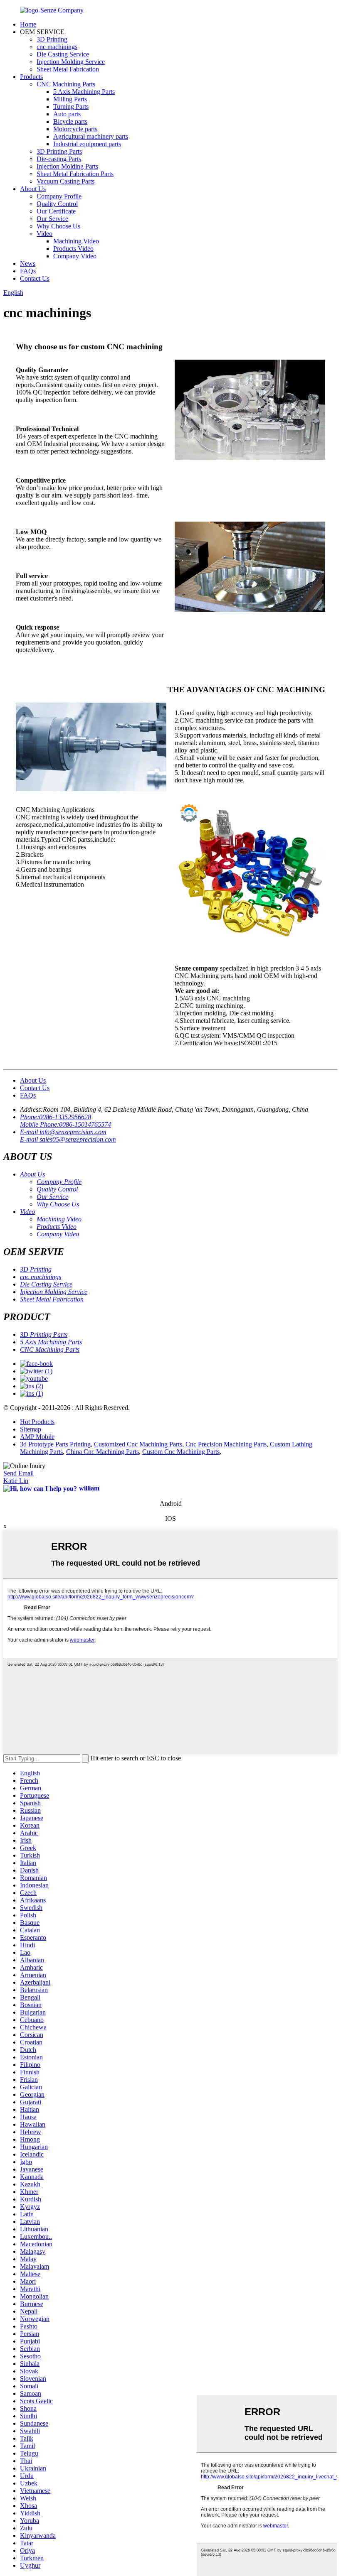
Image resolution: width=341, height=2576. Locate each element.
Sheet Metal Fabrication (68, 69)
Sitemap (31, 1429)
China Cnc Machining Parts (103, 1452)
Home (28, 24)
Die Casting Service (63, 54)
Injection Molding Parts (67, 166)
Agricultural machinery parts (91, 136)
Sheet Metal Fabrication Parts (75, 174)
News (28, 263)
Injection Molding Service (71, 62)
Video (44, 234)
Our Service (52, 219)
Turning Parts (71, 107)
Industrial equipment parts (87, 144)
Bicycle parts (70, 121)
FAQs (28, 271)
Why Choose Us (58, 226)
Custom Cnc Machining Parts (181, 1452)
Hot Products (37, 1422)
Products (31, 77)
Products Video (73, 249)
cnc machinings (57, 47)
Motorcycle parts (75, 129)
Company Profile (59, 196)
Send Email (19, 1473)
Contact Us (35, 278)
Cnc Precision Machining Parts (226, 1444)
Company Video (75, 256)
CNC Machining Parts (66, 84)
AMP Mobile (37, 1437)
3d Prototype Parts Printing (55, 1444)
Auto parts (67, 114)
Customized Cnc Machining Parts (138, 1444)
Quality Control (57, 204)
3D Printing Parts (59, 151)
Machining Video (76, 241)
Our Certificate (56, 211)
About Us (33, 189)
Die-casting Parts (59, 159)
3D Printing (52, 39)
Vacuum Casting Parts (65, 181)
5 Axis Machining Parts (84, 92)
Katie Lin (16, 1481)
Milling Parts (70, 99)
